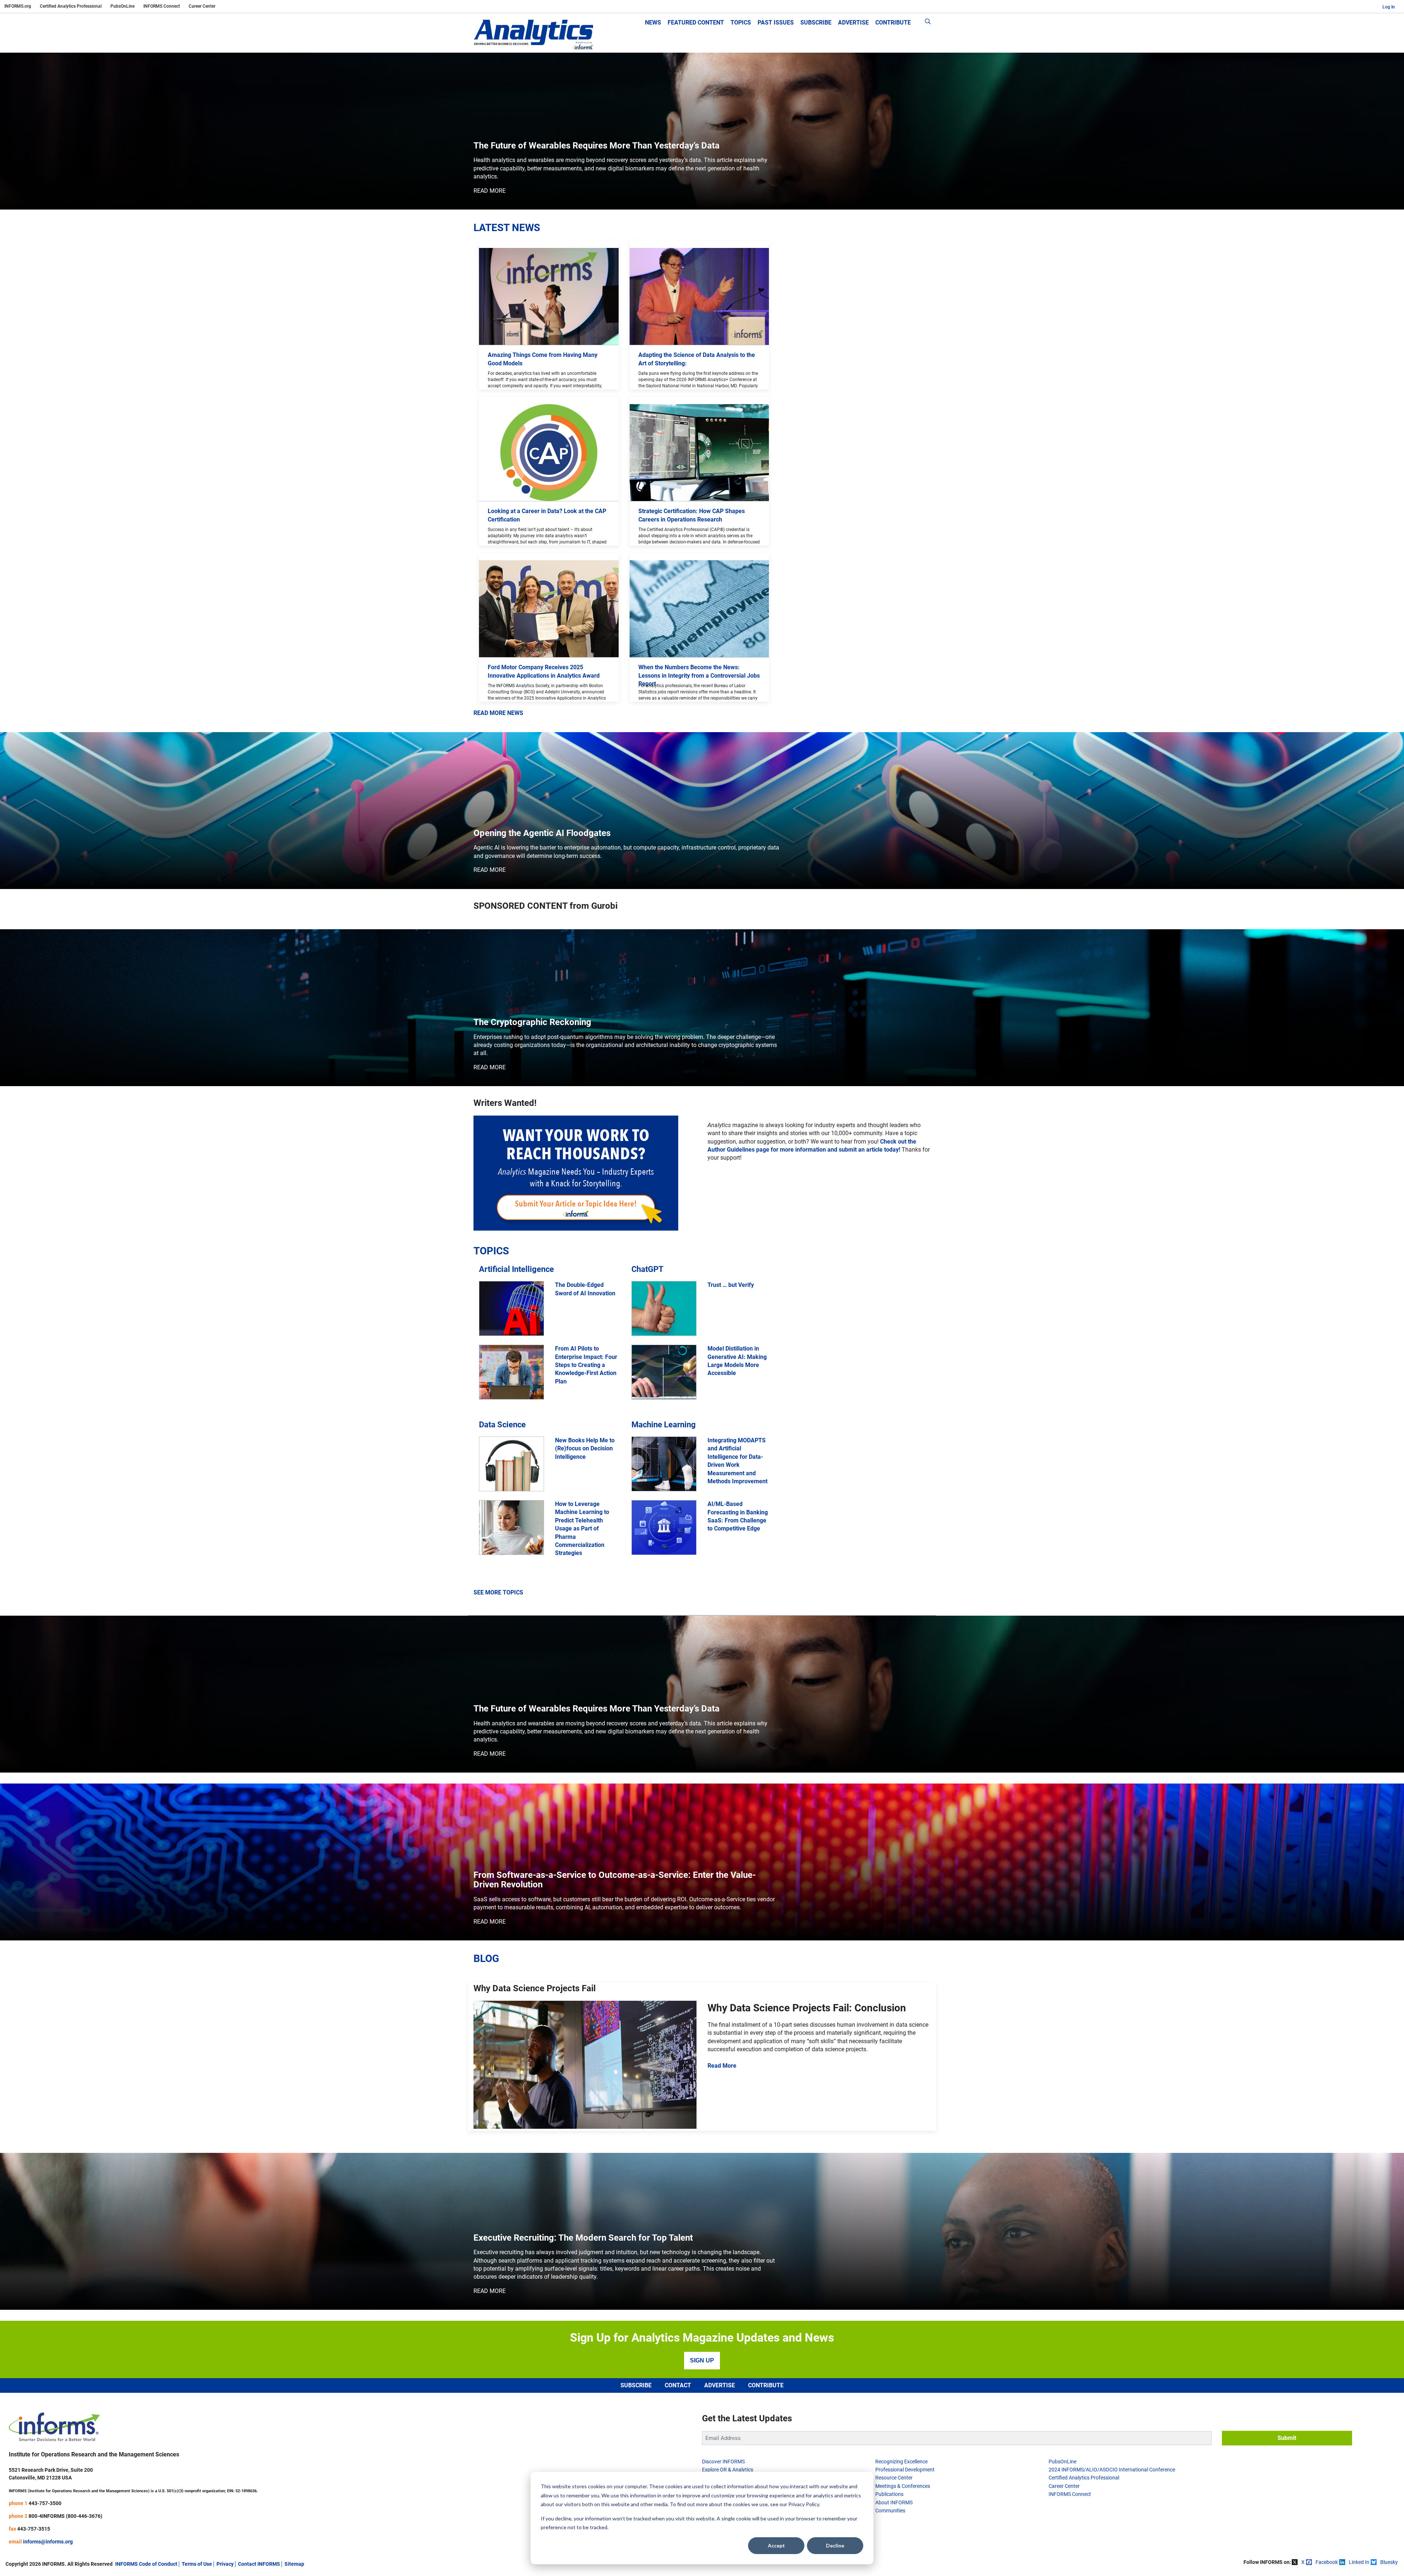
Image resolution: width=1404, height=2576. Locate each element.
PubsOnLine (122, 6)
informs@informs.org (48, 2542)
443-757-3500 (45, 2503)
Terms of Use (197, 2564)
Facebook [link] (1327, 2562)
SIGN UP (702, 2360)
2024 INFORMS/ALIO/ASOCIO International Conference (1112, 2470)
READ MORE (490, 191)
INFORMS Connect (162, 6)
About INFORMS (894, 2502)
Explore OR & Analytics (728, 2470)
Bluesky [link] (1389, 2562)
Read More (722, 2066)
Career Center (202, 6)
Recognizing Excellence (901, 2462)
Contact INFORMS (259, 2564)
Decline (835, 2545)
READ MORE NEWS (498, 713)
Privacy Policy (804, 2504)
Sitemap (294, 2564)
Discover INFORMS (723, 2462)
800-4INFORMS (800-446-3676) (65, 2516)
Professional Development (905, 2470)
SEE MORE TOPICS (498, 1592)
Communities (890, 2511)
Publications (889, 2494)
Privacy (225, 2564)
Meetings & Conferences (903, 2486)
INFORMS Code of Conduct (146, 2564)
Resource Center (894, 2478)
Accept (776, 2545)
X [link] (1303, 2562)
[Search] (928, 23)
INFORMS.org (18, 6)
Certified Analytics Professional (71, 6)
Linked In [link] (1359, 2562)
